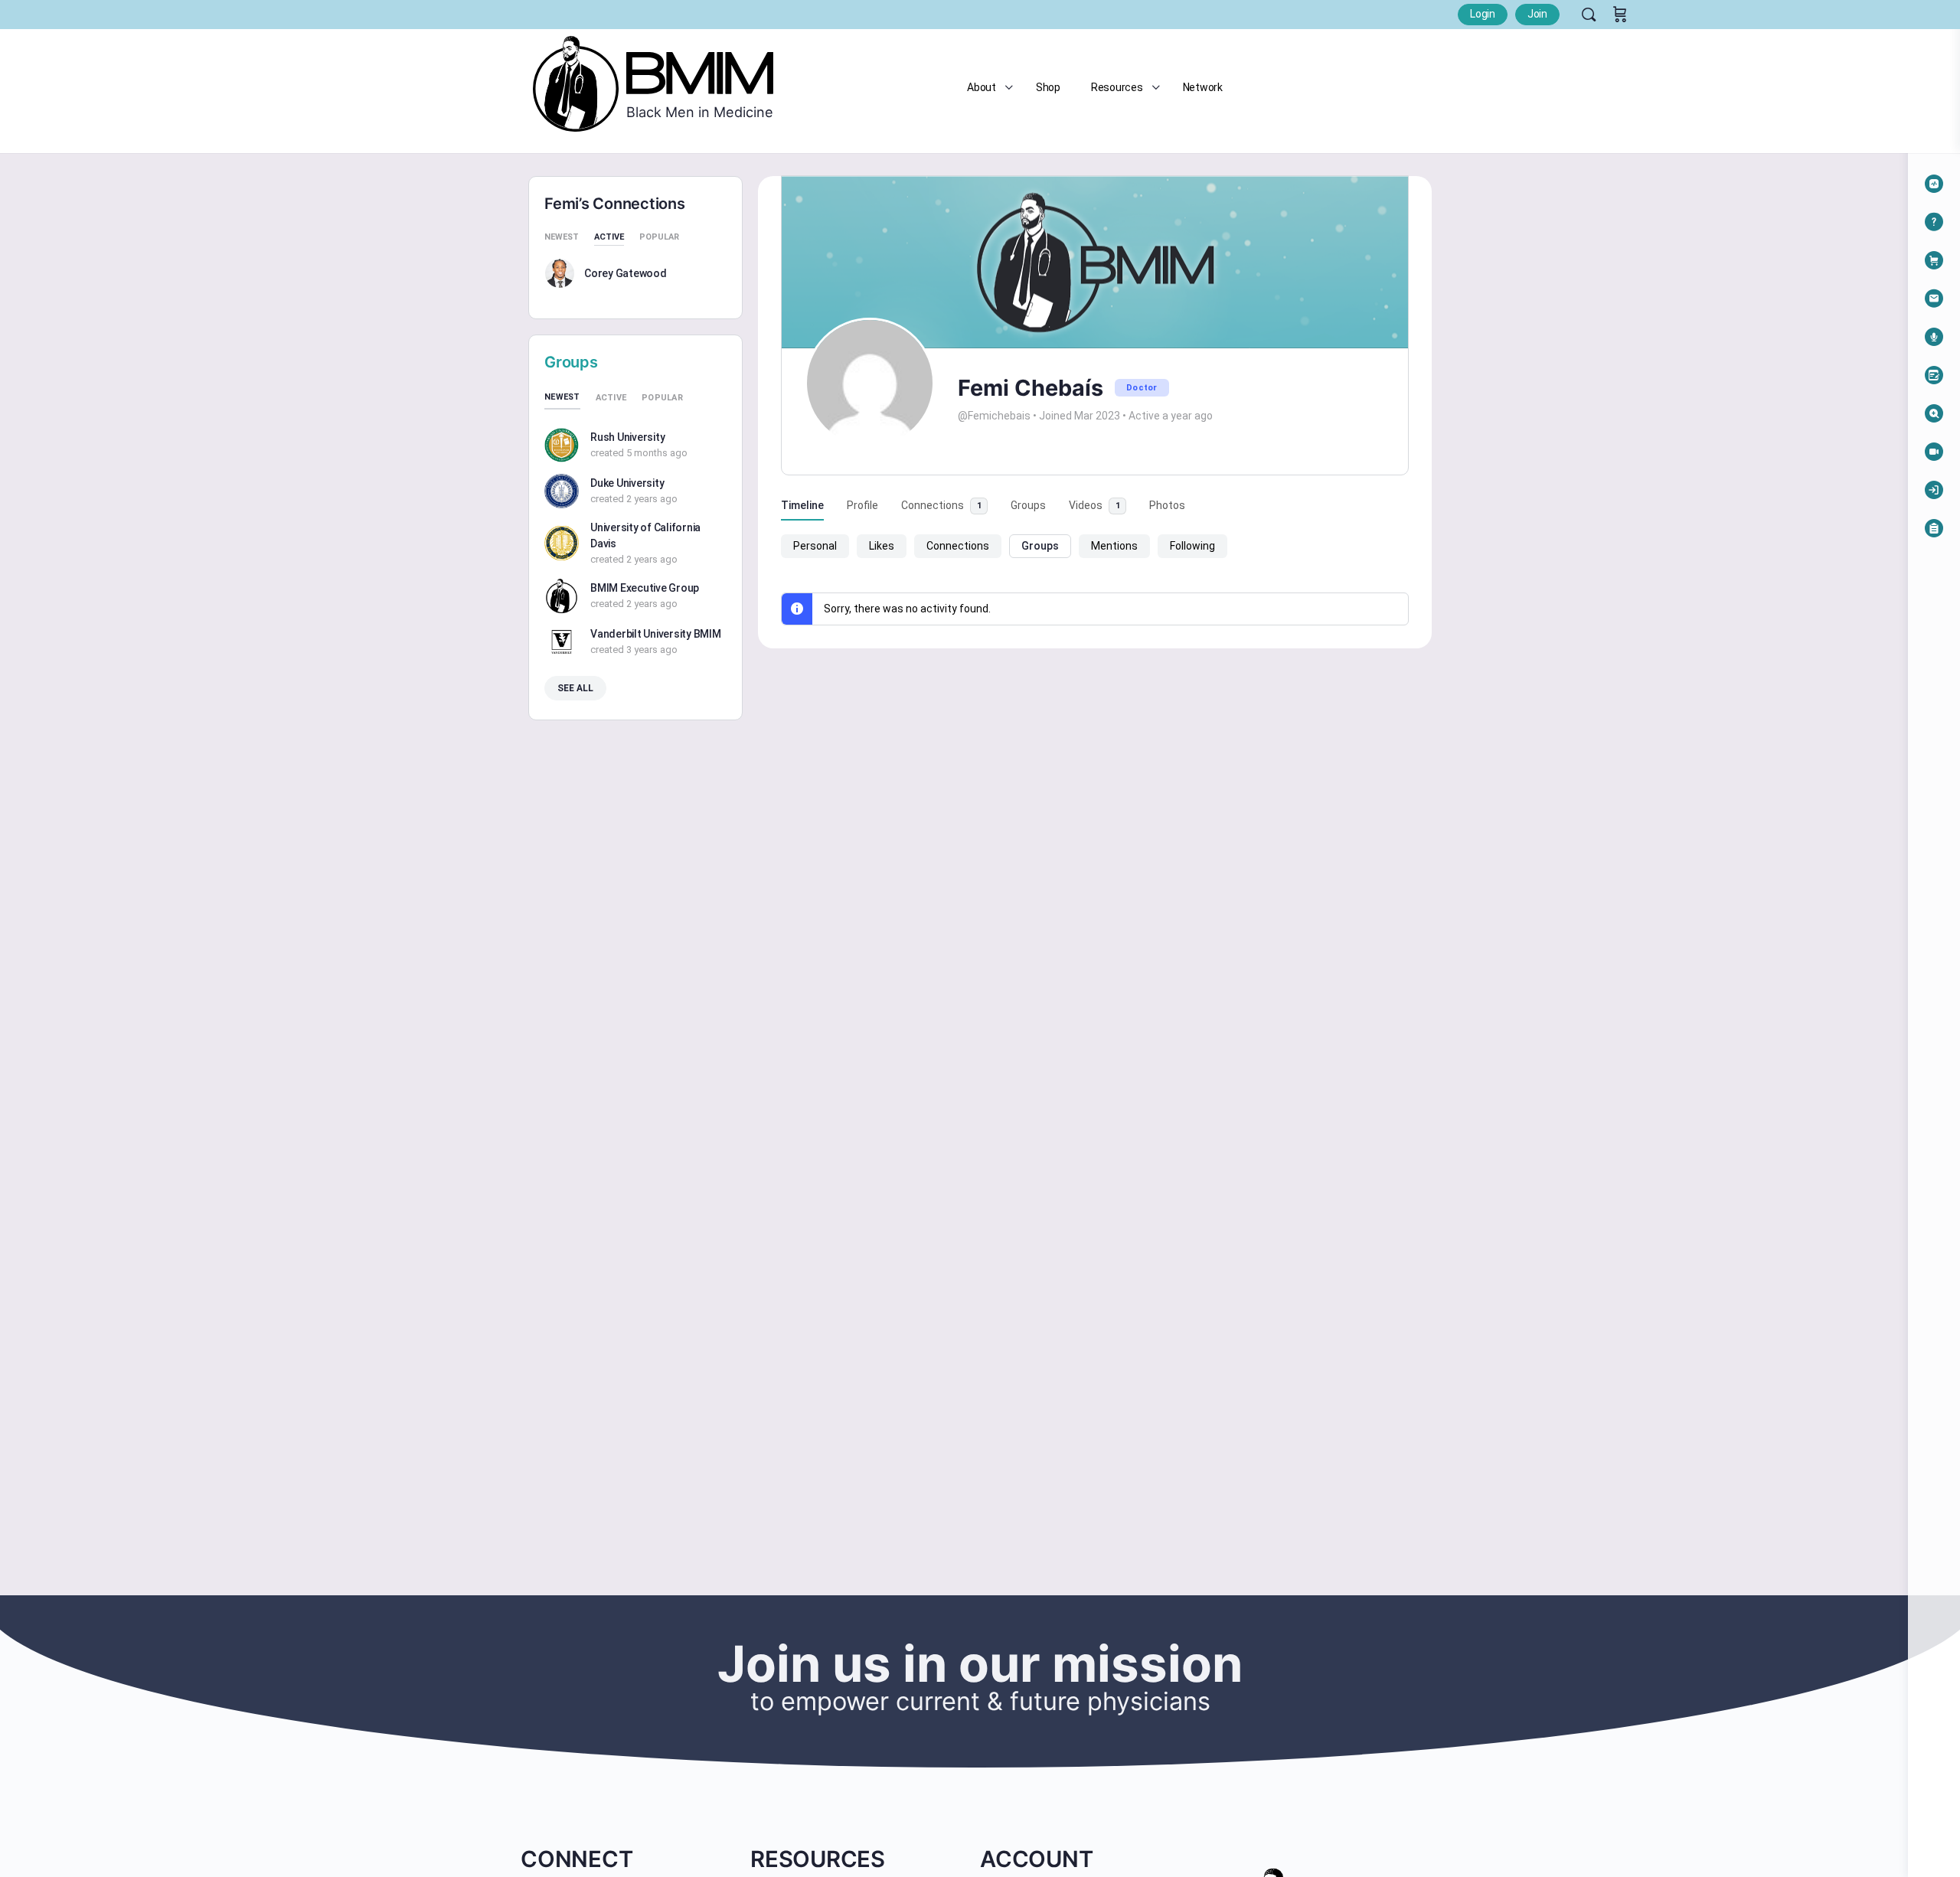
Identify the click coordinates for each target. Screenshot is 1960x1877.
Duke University (627, 483)
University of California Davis (645, 535)
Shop (1048, 87)
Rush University (627, 437)
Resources (1117, 87)
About (982, 87)
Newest (562, 237)
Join (1537, 14)
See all (575, 688)
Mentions (1114, 546)
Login (1483, 14)
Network (1203, 87)
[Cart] (1620, 15)
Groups (1040, 546)
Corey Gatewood (626, 273)
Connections (958, 546)
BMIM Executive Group (645, 588)
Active (609, 237)
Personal (815, 546)
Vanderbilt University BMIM (656, 634)
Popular (659, 237)
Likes (882, 546)
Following (1192, 546)
